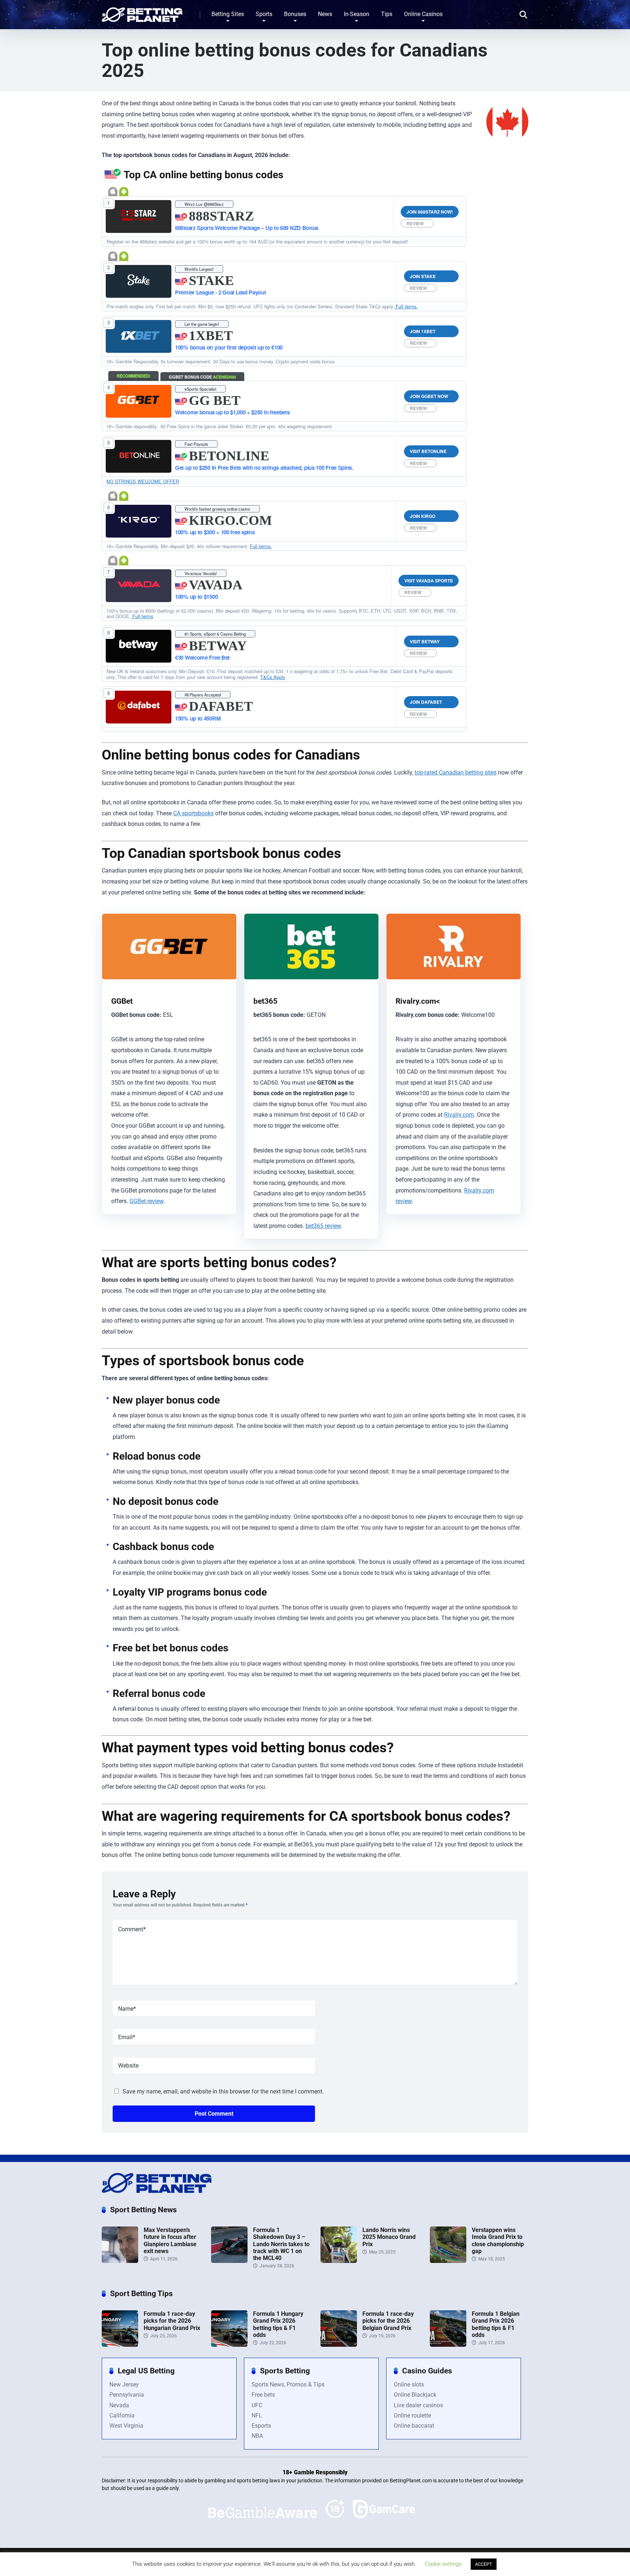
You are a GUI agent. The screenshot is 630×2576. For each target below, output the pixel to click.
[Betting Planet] (142, 12)
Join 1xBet (423, 331)
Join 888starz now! (430, 212)
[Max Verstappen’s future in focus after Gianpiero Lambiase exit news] (120, 2261)
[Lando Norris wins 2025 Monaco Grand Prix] (339, 2261)
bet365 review (323, 1226)
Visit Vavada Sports (429, 581)
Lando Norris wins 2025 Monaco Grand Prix (389, 2237)
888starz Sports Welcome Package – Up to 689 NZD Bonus (247, 228)
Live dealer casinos (418, 2405)
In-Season (357, 14)
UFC (257, 2405)
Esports (261, 2426)
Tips (387, 14)
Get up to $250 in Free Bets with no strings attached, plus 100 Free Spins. (264, 468)
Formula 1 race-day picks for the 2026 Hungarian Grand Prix (172, 2321)
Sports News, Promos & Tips (288, 2384)
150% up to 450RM (198, 718)
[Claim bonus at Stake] (139, 281)
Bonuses (295, 14)
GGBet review (146, 1201)
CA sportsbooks (193, 813)
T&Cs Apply (273, 677)
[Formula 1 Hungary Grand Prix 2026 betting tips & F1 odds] (229, 2345)
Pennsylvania (127, 2395)
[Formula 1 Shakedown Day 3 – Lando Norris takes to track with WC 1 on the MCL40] (229, 2261)
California (122, 2415)
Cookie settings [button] (443, 2564)
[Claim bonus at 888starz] (138, 217)
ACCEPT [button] (484, 2564)
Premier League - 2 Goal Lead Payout (221, 292)
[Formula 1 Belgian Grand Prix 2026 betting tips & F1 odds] (448, 2345)
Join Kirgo (423, 516)
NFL (257, 2415)
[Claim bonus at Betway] (139, 646)
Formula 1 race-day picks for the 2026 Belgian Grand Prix (388, 2321)
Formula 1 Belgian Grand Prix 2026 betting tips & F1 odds (496, 2324)
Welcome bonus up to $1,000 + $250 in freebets (232, 412)
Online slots (409, 2384)
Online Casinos (423, 14)
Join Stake (423, 276)
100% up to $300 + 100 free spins (215, 532)
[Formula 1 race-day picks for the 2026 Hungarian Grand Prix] (120, 2345)
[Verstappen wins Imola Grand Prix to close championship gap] (448, 2261)
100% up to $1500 (196, 597)
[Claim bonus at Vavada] (139, 586)
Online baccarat (414, 2426)
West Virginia (126, 2426)
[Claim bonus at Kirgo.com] (139, 521)
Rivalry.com (459, 1115)
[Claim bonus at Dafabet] (139, 707)
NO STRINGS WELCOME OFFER (143, 481)
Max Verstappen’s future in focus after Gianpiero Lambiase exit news (170, 2241)
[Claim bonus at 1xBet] (139, 336)
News (325, 14)
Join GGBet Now (429, 396)
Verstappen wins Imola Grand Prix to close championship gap (498, 2241)
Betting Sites (228, 14)
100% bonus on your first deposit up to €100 (229, 347)
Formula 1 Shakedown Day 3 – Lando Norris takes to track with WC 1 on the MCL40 (281, 2244)
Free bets (263, 2395)
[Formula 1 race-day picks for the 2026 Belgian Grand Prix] (339, 2345)
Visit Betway (425, 641)
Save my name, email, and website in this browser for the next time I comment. (223, 2091)
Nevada (119, 2405)
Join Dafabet (426, 702)
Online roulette (412, 2415)
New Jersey (124, 2384)
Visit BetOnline (428, 451)
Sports (264, 14)
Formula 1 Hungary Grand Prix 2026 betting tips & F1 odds (278, 2324)
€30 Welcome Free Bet (202, 657)
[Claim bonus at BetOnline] (139, 456)
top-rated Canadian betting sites (456, 772)
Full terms (142, 616)
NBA (257, 2436)
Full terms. (406, 306)
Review (415, 223)
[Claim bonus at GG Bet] (139, 401)
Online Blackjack (415, 2395)
